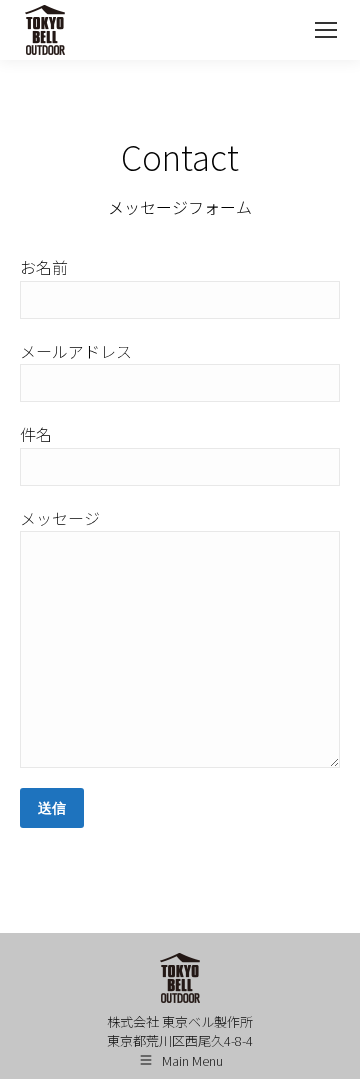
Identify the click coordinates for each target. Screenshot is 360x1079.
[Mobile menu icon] (326, 30)
